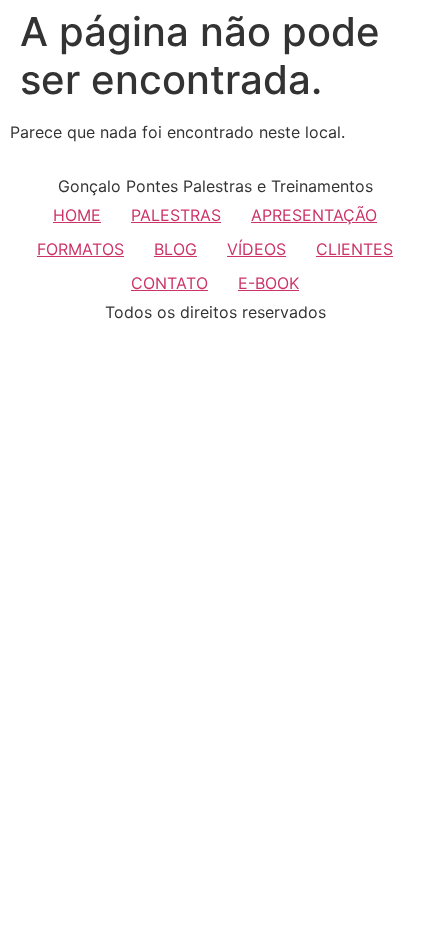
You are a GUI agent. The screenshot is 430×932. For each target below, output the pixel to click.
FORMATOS (80, 249)
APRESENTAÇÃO (314, 215)
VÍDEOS (256, 249)
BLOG (175, 249)
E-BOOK (268, 283)
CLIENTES (354, 249)
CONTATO (169, 283)
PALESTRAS (176, 215)
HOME (77, 215)
